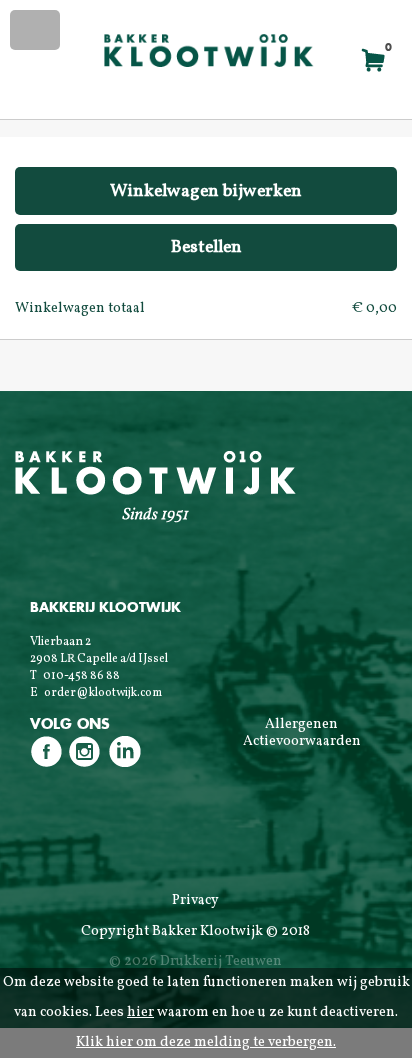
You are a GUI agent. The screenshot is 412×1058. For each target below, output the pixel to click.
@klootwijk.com (119, 693)
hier (140, 1012)
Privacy (195, 900)
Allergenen (301, 724)
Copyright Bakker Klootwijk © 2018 (195, 931)
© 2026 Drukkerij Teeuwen (195, 961)
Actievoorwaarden (302, 741)
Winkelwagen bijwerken (206, 191)
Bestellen (206, 247)
